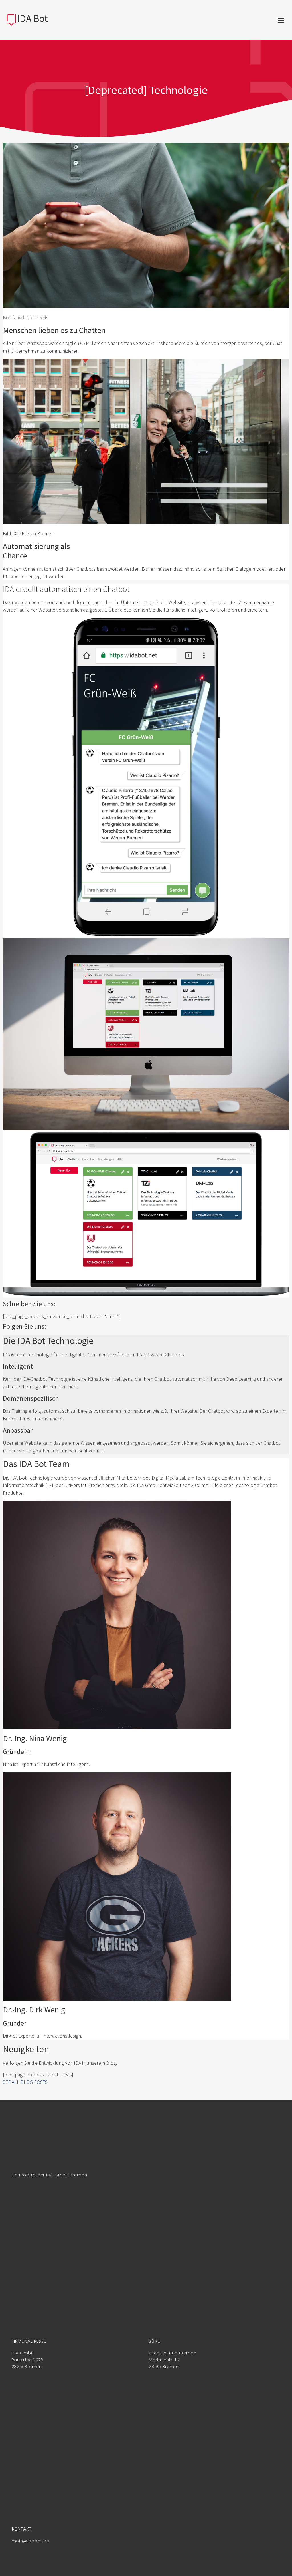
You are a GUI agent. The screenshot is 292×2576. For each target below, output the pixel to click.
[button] (281, 20)
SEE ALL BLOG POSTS (25, 2082)
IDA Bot (33, 19)
